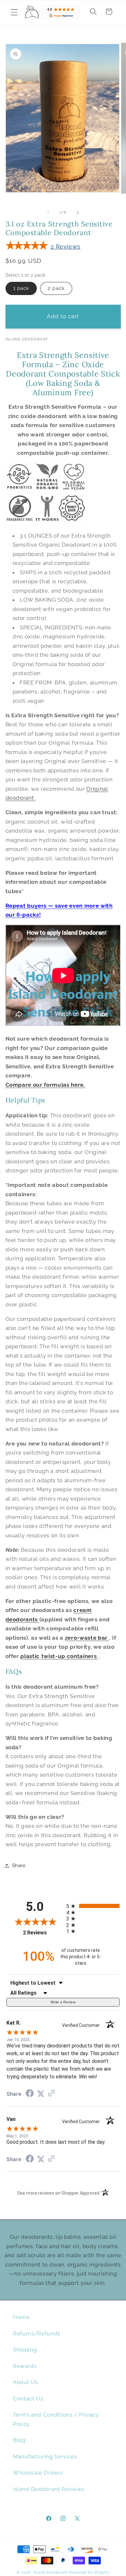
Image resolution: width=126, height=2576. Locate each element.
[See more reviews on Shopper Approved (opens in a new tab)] (51, 2094)
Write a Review (63, 2002)
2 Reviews (66, 247)
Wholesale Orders (38, 2473)
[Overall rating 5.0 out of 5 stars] (25, 247)
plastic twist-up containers (59, 1656)
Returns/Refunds (37, 2333)
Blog (19, 2440)
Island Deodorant (51, 2572)
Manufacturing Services (45, 2457)
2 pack (56, 288)
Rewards (25, 2366)
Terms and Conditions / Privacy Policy (56, 2419)
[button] (14, 12)
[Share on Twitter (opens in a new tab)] (41, 2094)
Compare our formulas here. (45, 1085)
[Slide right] (78, 213)
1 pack (21, 288)
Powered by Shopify (89, 2572)
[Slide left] (48, 213)
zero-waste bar (87, 1638)
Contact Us (28, 2399)
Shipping (25, 2350)
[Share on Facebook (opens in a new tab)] (30, 2094)
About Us (25, 2382)
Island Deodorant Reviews (49, 2489)
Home (21, 2317)
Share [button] (19, 1865)
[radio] (93, 1906)
